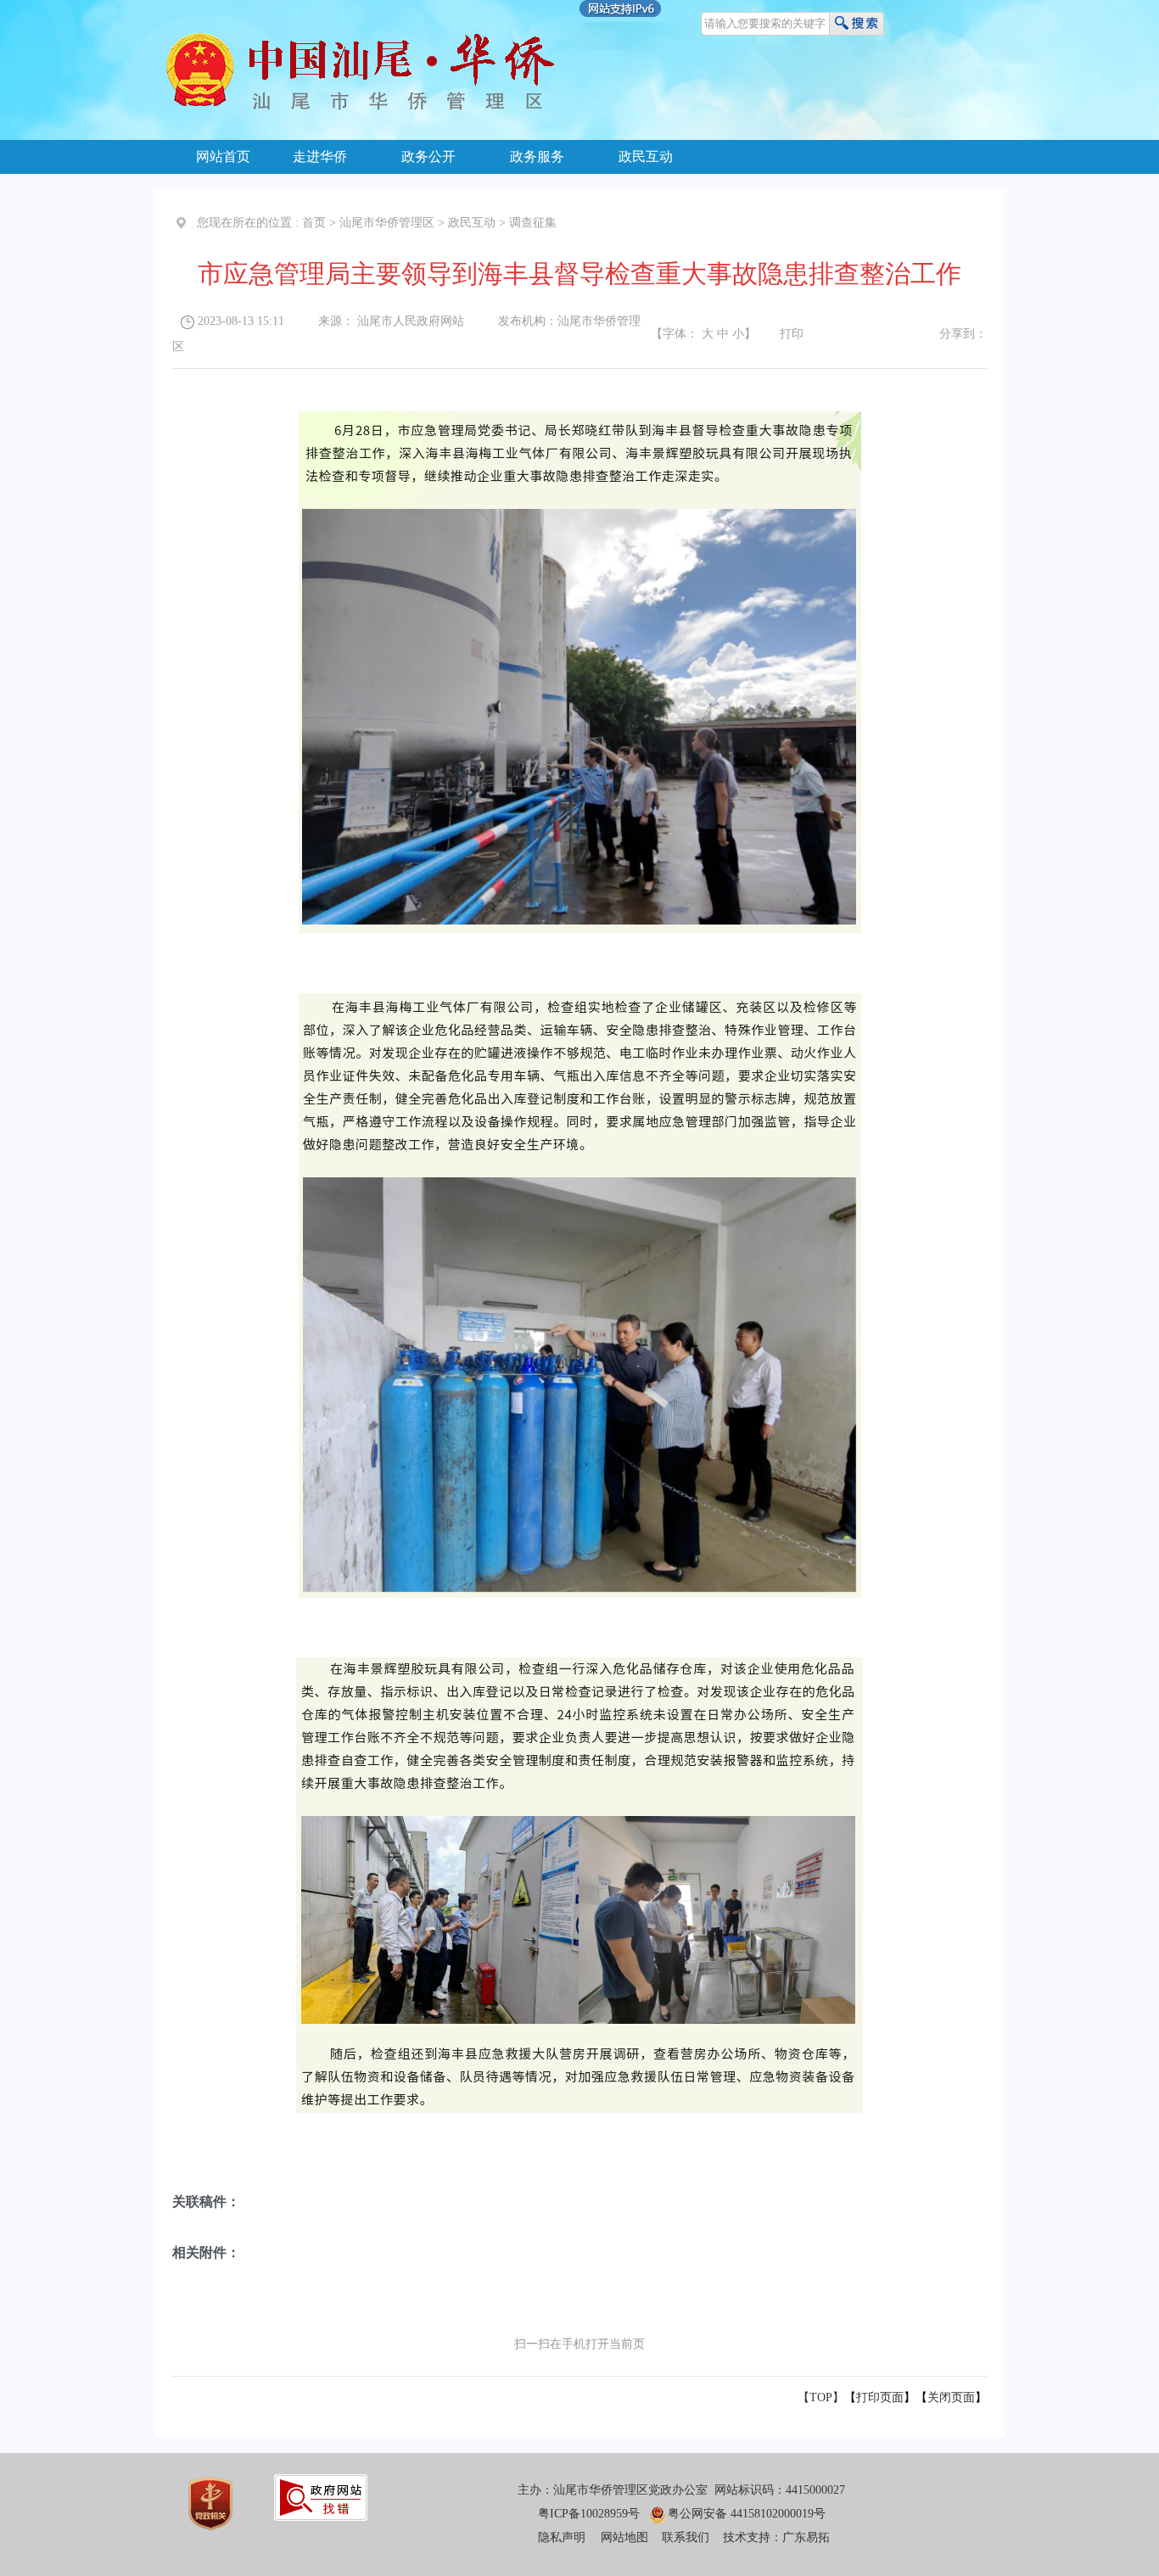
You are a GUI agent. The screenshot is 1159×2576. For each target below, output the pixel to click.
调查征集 (533, 223)
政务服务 (537, 156)
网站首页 (223, 156)
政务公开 (428, 156)
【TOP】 (821, 2397)
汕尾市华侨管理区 (387, 223)
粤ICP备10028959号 (589, 2514)
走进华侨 (320, 156)
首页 (314, 223)
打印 (792, 334)
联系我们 (686, 2537)
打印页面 (880, 2397)
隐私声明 (562, 2537)
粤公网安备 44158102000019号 (747, 2514)
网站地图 (624, 2537)
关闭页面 (951, 2397)
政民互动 (646, 156)
